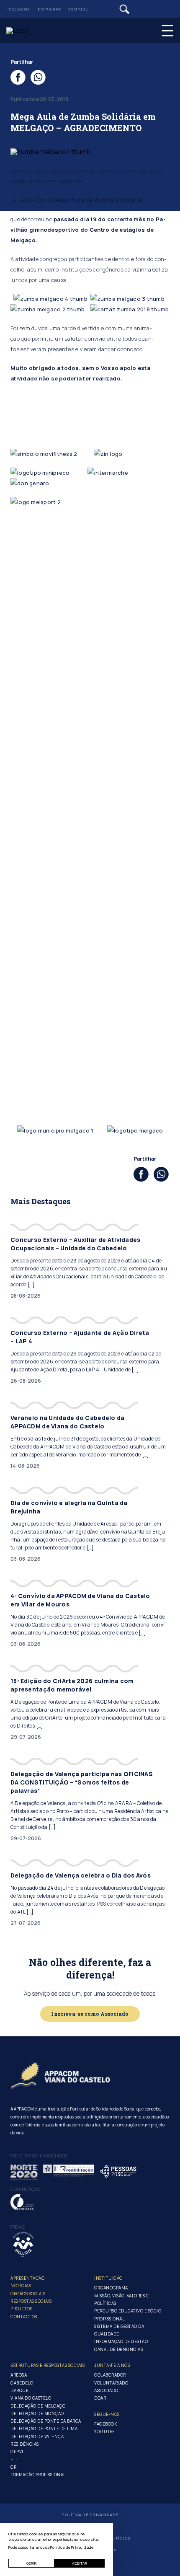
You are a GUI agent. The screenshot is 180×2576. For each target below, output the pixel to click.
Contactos (24, 2317)
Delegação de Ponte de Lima (44, 2429)
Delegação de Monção (37, 2413)
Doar (100, 2398)
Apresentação (27, 2278)
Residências (25, 2444)
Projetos (21, 2309)
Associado (106, 2390)
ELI (14, 2460)
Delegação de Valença (37, 2436)
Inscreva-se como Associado (90, 2014)
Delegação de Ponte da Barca (46, 2421)
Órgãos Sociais (28, 2294)
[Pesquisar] (125, 9)
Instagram (49, 9)
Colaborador (110, 2375)
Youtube (78, 9)
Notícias (21, 2286)
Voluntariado (111, 2383)
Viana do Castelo (31, 2398)
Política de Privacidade (90, 2515)
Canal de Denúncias (118, 2349)
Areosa (19, 2375)
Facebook (18, 9)
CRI (14, 2467)
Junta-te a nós (112, 2365)
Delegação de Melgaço (38, 2406)
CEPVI (17, 2452)
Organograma (111, 2288)
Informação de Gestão (121, 2341)
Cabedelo (22, 2383)
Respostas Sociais (31, 2301)
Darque (19, 2390)
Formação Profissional (38, 2475)
